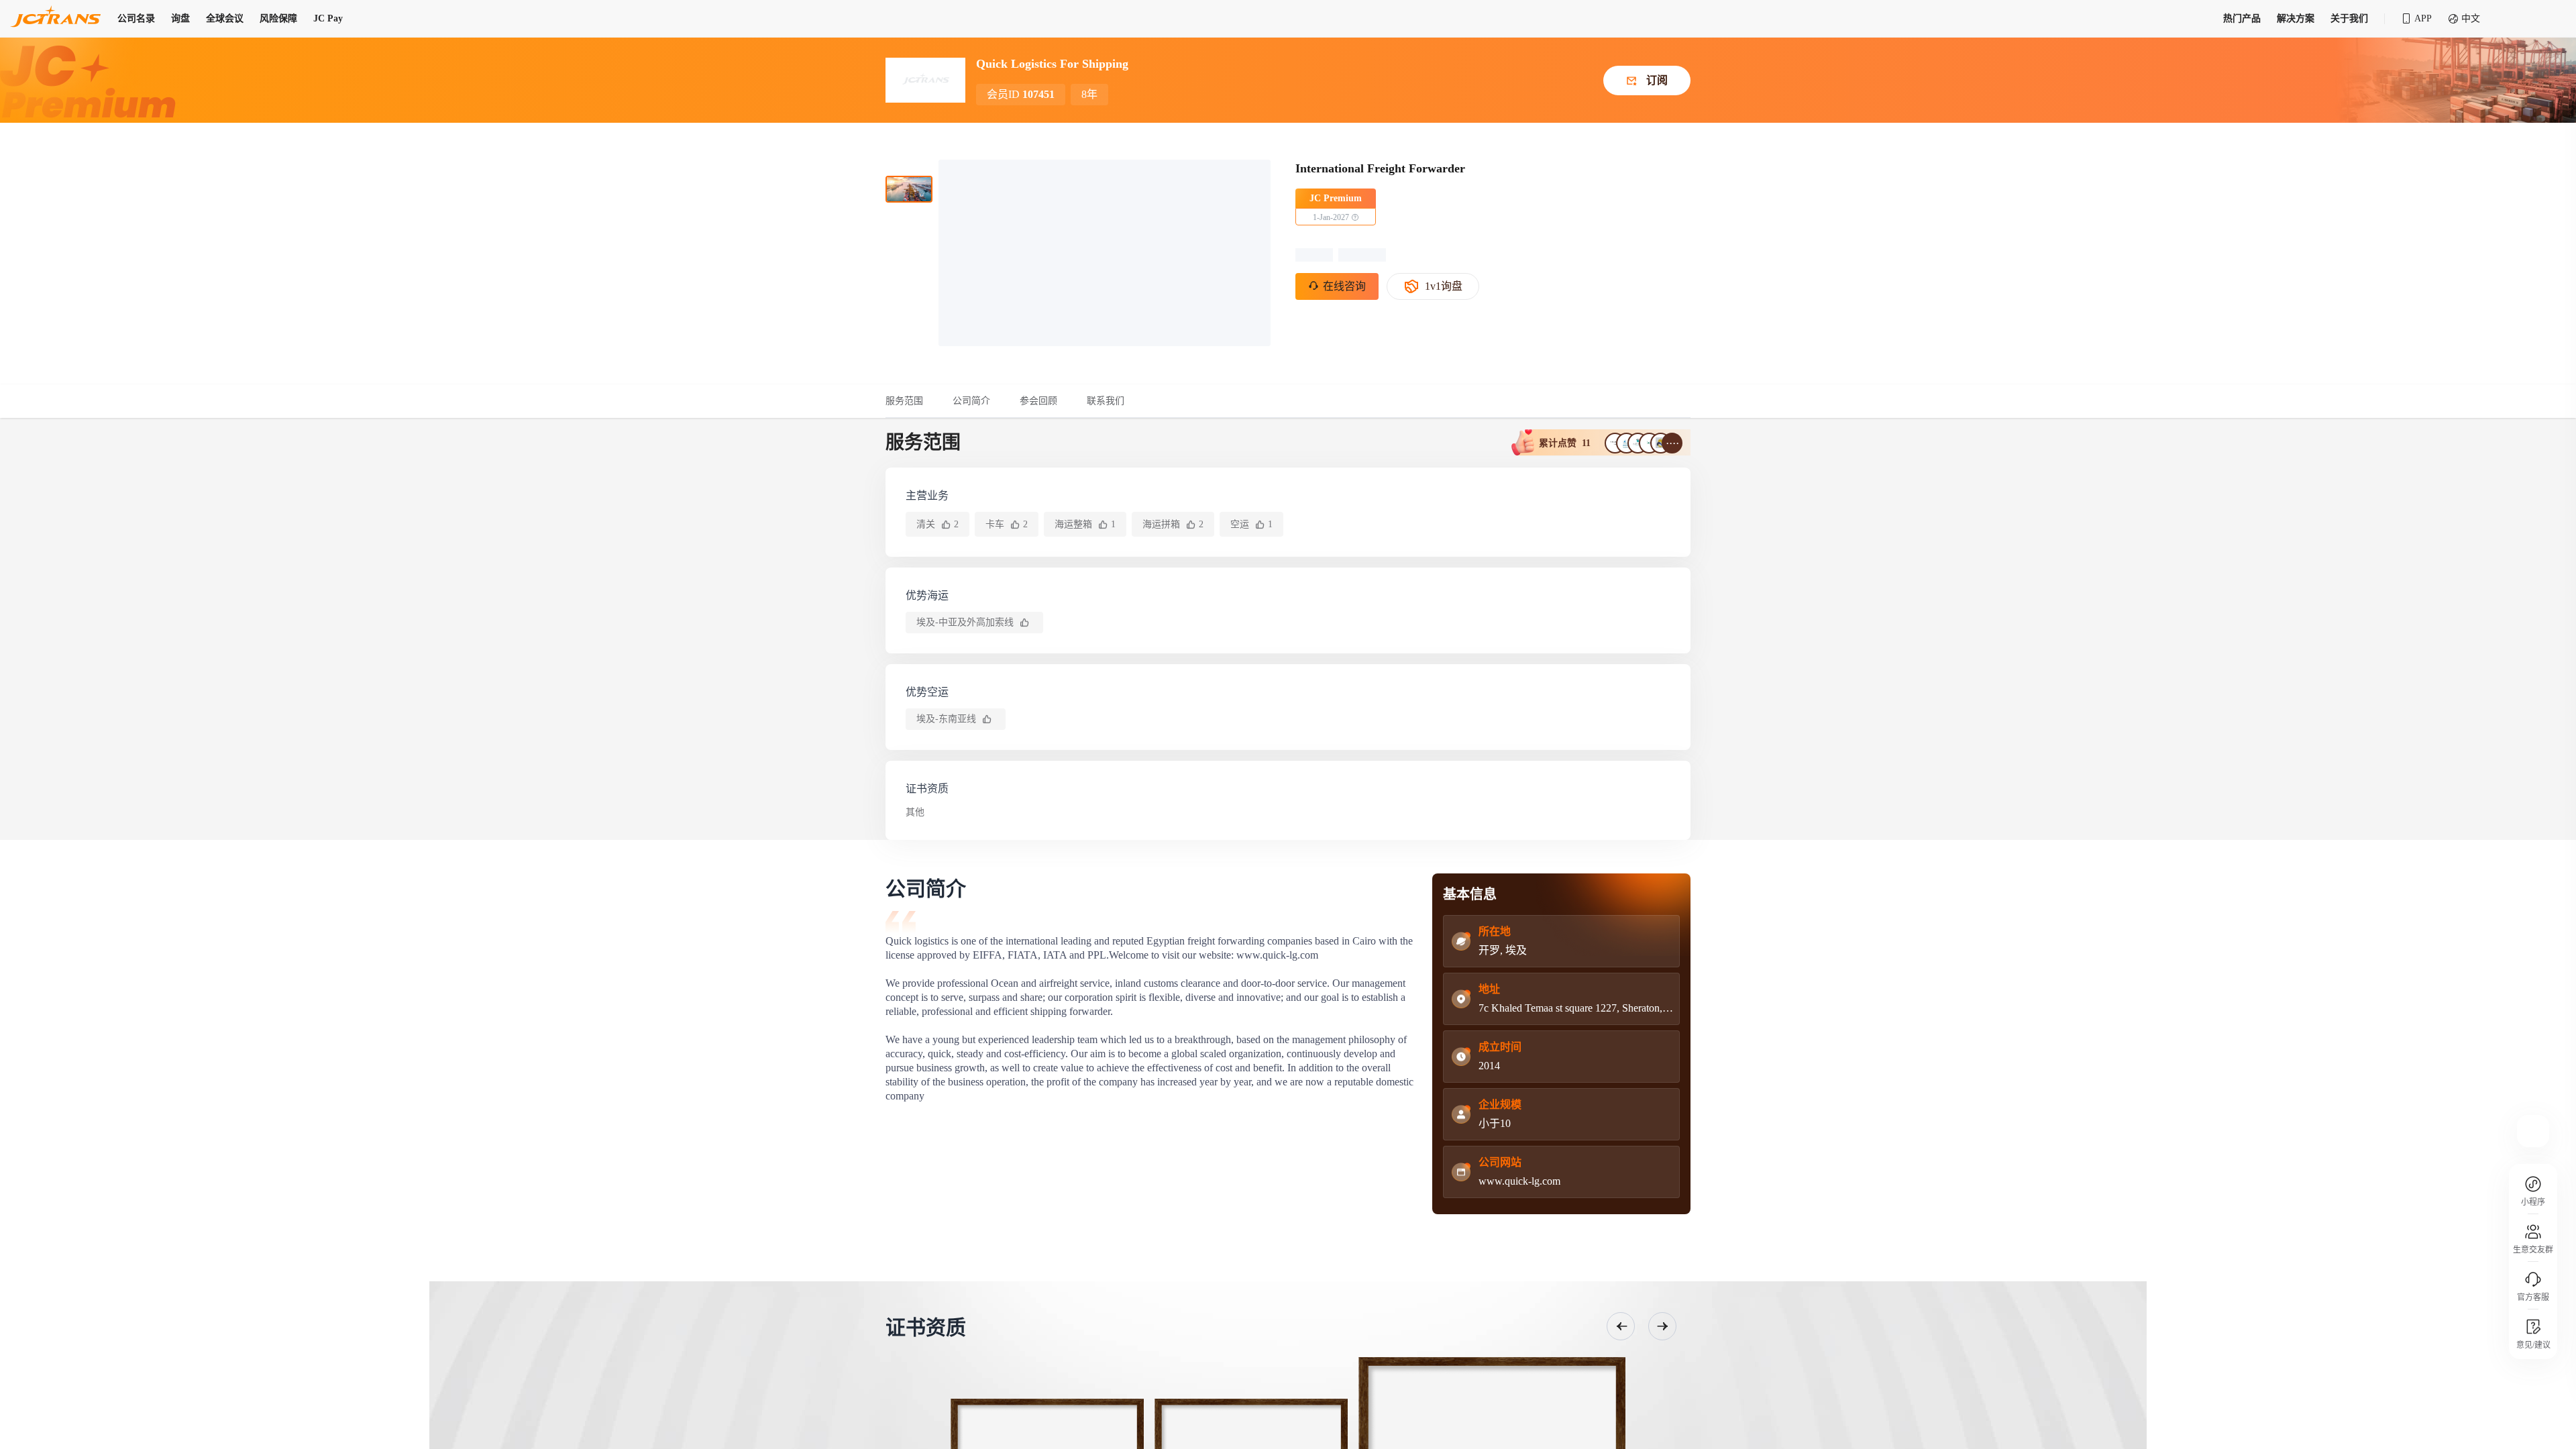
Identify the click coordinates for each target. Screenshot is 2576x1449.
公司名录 (136, 18)
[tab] (912, 401)
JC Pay (328, 18)
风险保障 (278, 18)
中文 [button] (2471, 18)
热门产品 (2242, 18)
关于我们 (2349, 18)
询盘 (180, 18)
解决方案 (2296, 18)
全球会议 (225, 18)
